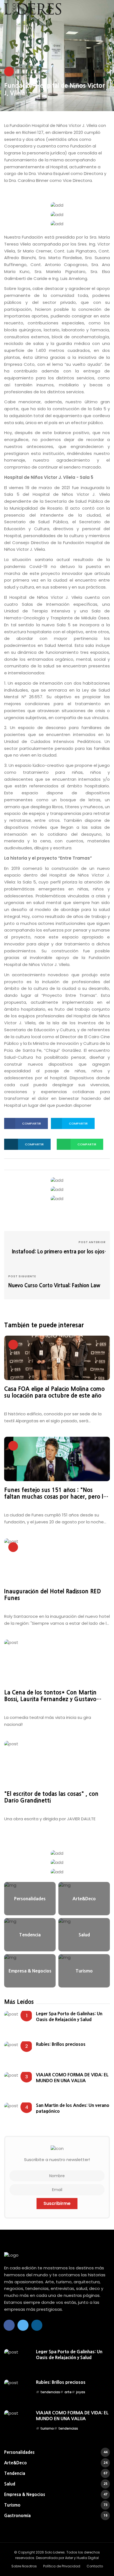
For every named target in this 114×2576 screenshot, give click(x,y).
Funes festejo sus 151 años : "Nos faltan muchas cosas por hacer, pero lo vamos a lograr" (55, 1494)
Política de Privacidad (62, 2566)
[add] (57, 205)
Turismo (56, 2505)
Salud (56, 2484)
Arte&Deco (56, 2463)
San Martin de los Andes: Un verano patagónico (73, 2108)
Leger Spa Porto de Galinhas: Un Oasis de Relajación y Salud (69, 2016)
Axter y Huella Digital (82, 2558)
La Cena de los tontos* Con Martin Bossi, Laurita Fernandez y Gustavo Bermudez (50, 1696)
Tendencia (56, 2473)
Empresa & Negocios (56, 2494)
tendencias (50, 2392)
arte (68, 2392)
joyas (81, 2392)
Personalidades (56, 2452)
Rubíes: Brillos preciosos (61, 2044)
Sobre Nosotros (24, 2566)
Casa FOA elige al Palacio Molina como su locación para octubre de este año (54, 1392)
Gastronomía (56, 2516)
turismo (47, 2428)
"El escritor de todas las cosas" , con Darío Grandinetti (51, 1797)
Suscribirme (57, 2203)
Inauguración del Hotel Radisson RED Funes (53, 1595)
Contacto (95, 2566)
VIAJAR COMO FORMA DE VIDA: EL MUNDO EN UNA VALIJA (72, 2077)
